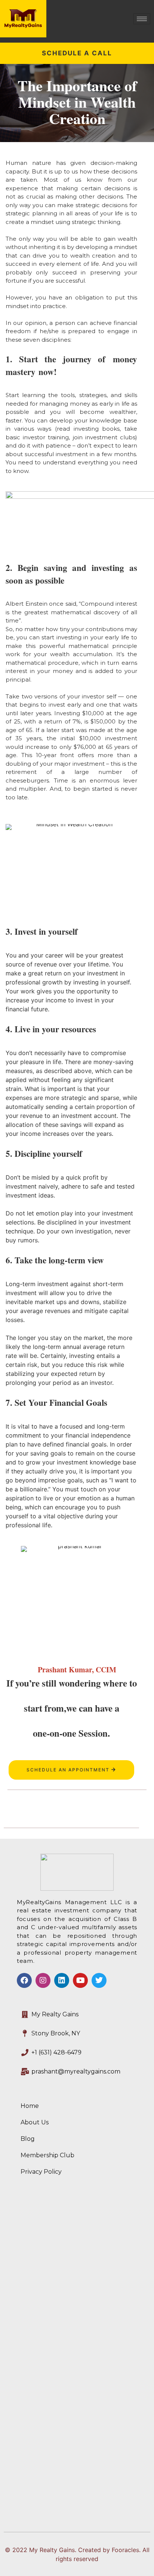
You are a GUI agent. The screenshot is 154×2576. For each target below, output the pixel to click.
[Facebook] (24, 1980)
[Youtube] (80, 1980)
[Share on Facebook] (77, 1809)
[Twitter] (99, 1980)
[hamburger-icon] (142, 19)
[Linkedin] (62, 1980)
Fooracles (125, 2550)
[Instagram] (43, 1980)
